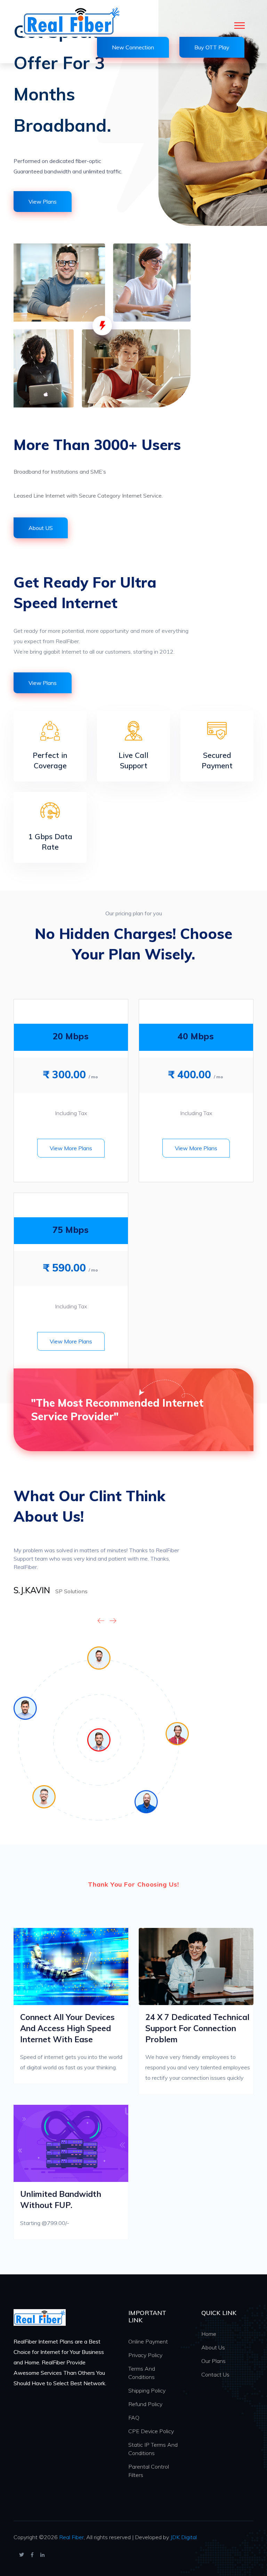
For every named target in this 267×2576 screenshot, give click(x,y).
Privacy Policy (145, 2355)
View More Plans (71, 1148)
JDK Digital (184, 2537)
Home (209, 2334)
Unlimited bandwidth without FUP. (61, 2199)
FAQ (134, 2418)
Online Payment (148, 2341)
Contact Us (215, 2374)
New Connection (133, 47)
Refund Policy (145, 2404)
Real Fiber (71, 2537)
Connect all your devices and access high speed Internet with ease (67, 2028)
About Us (213, 2347)
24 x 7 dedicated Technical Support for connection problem (197, 2028)
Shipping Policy (147, 2390)
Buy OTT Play (212, 47)
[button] (239, 24)
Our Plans (213, 2361)
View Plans (43, 202)
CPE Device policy (151, 2431)
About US (41, 528)
